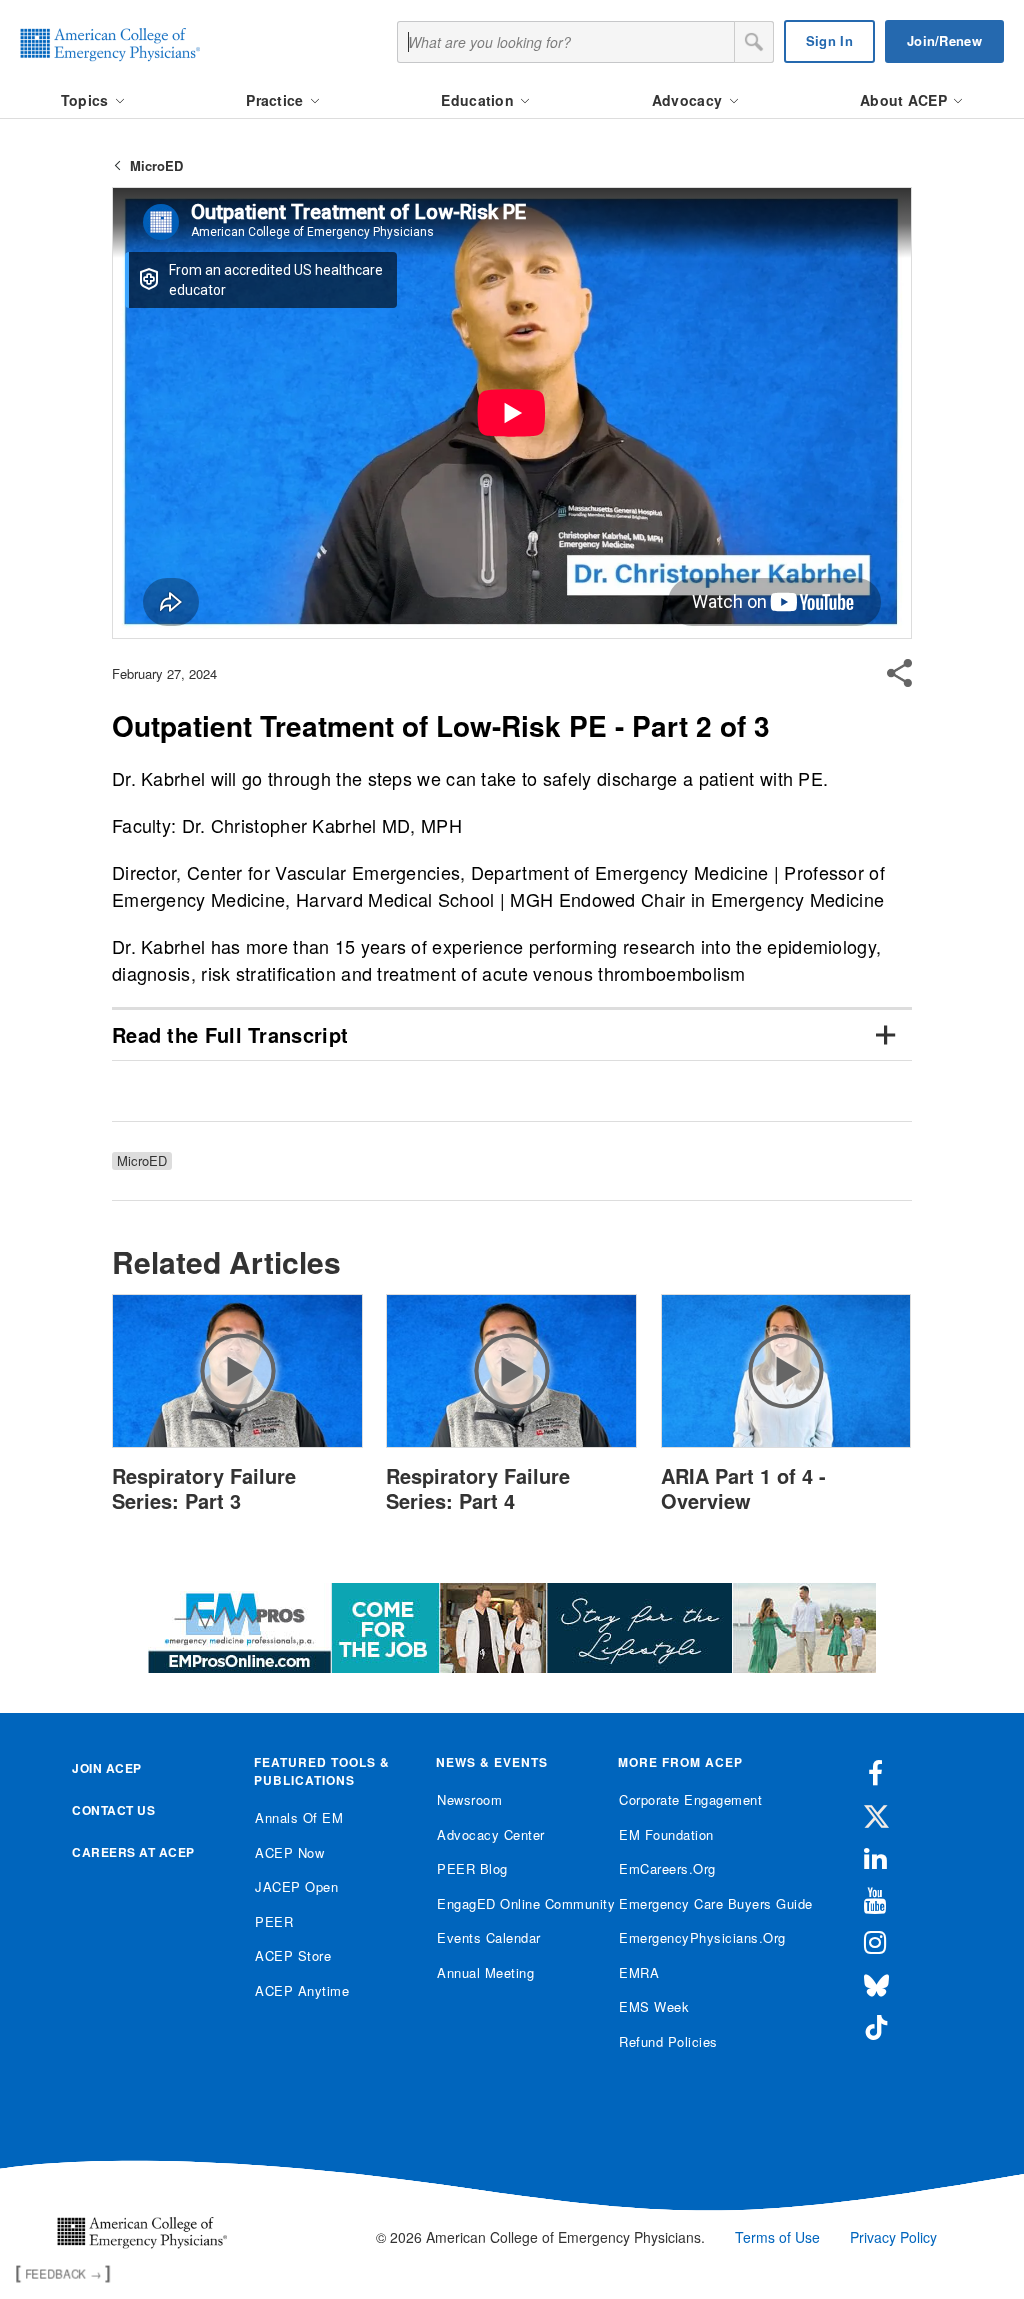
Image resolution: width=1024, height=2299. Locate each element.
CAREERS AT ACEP (133, 1852)
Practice (277, 100)
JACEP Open (296, 1886)
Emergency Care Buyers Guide (694, 1903)
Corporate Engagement (690, 1799)
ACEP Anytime (302, 1990)
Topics (87, 100)
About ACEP (905, 100)
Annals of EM (299, 1817)
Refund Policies (668, 2041)
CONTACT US (113, 1810)
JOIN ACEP (107, 1768)
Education (479, 100)
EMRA (639, 1972)
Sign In (829, 40)
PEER (274, 1921)
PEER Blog (472, 1868)
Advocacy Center (491, 1834)
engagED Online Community (512, 1903)
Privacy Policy (893, 2237)
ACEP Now (289, 1852)
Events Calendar (489, 1937)
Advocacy (689, 100)
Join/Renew (944, 40)
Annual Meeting (485, 1972)
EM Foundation (666, 1834)
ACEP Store (293, 1955)
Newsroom (469, 1799)
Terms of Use (777, 2237)
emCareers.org (667, 1868)
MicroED (156, 165)
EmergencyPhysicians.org (694, 1937)
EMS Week (654, 2006)
